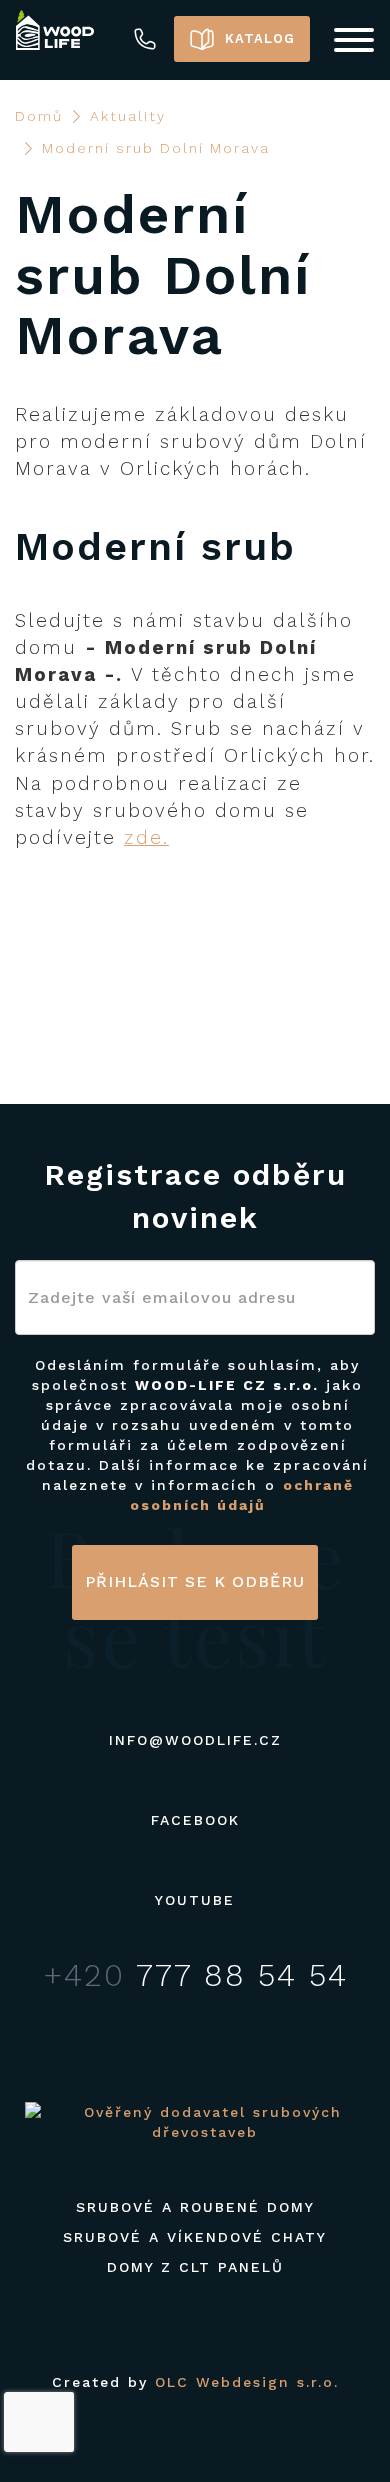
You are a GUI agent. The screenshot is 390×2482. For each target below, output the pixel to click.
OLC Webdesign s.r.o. (247, 2382)
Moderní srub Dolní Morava (156, 148)
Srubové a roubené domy (195, 2207)
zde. (146, 837)
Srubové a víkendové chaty (195, 2237)
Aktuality (128, 116)
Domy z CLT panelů (195, 2267)
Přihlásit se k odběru (195, 1581)
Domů (39, 116)
